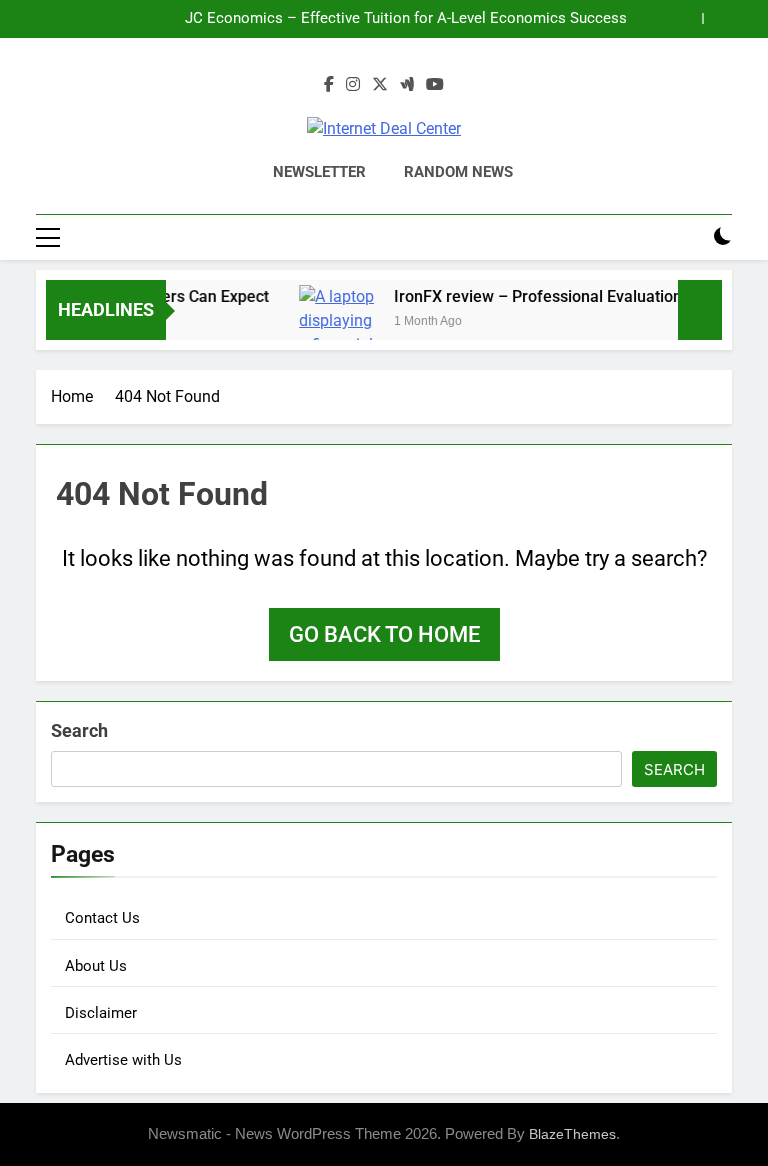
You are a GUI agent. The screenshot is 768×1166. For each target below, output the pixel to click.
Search (79, 730)
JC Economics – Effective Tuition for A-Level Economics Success (406, 19)
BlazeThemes (572, 1134)
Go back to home (384, 634)
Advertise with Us (123, 1060)
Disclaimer (101, 1013)
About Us (96, 966)
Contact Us (102, 918)
